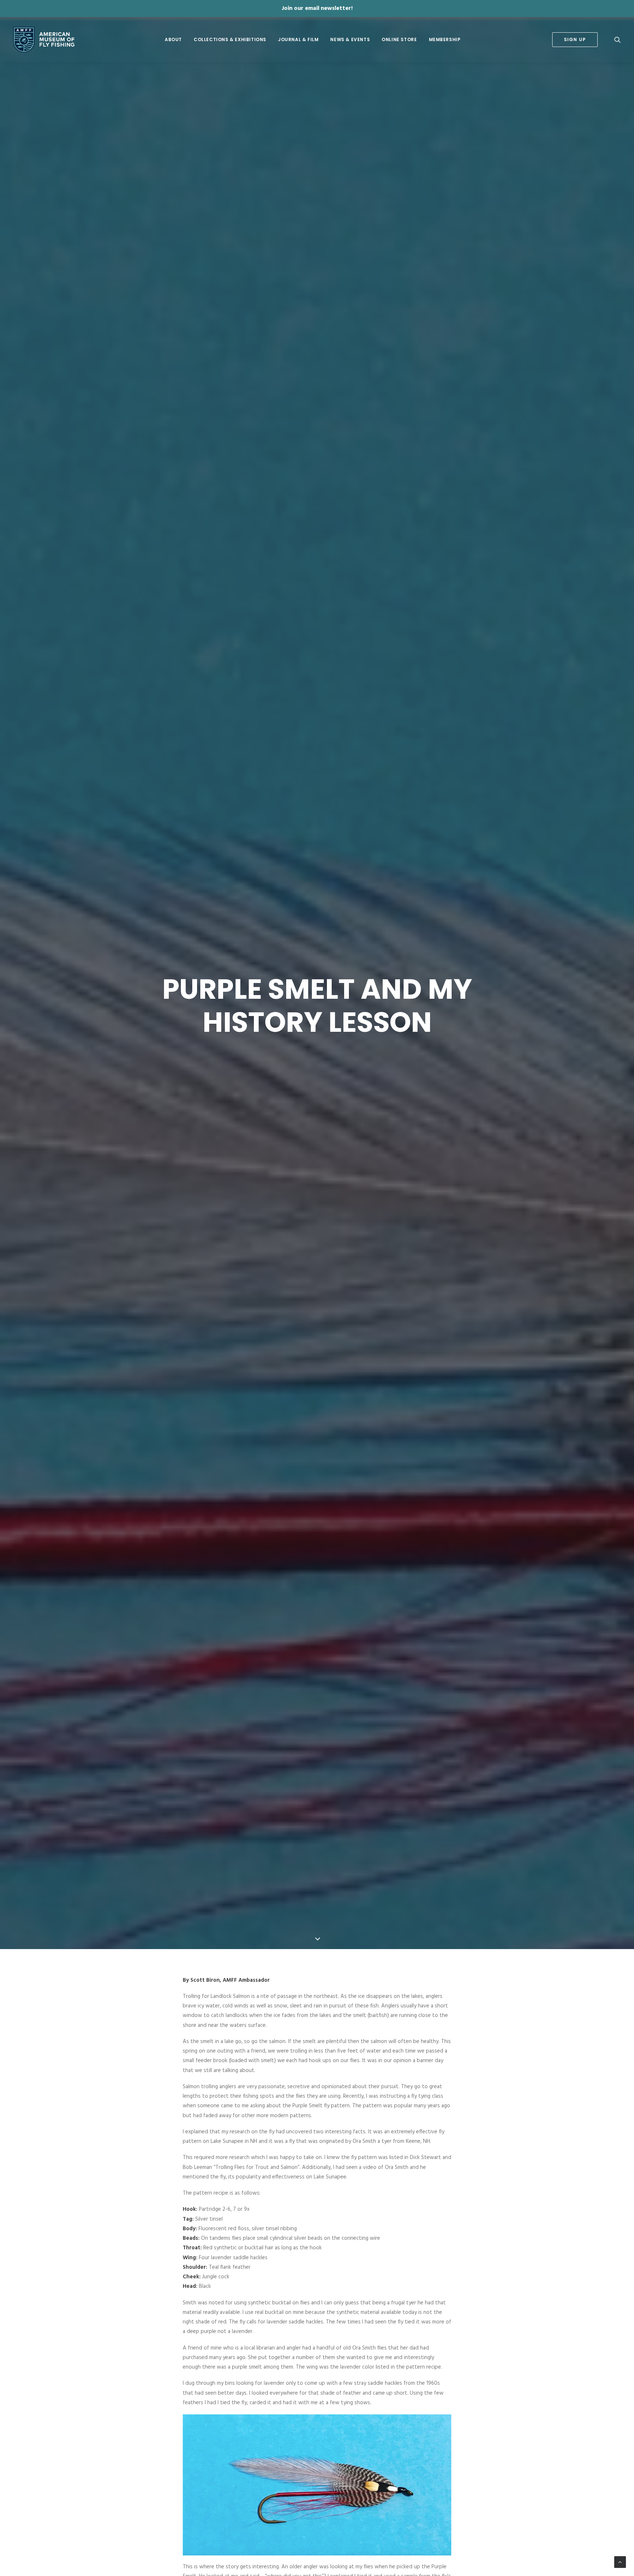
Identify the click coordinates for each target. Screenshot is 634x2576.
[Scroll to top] (620, 2562)
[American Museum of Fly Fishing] (44, 40)
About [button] (173, 39)
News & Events (350, 39)
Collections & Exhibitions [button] (230, 39)
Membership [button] (445, 39)
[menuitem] (173, 40)
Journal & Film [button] (298, 39)
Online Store (399, 39)
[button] (617, 40)
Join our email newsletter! (317, 8)
